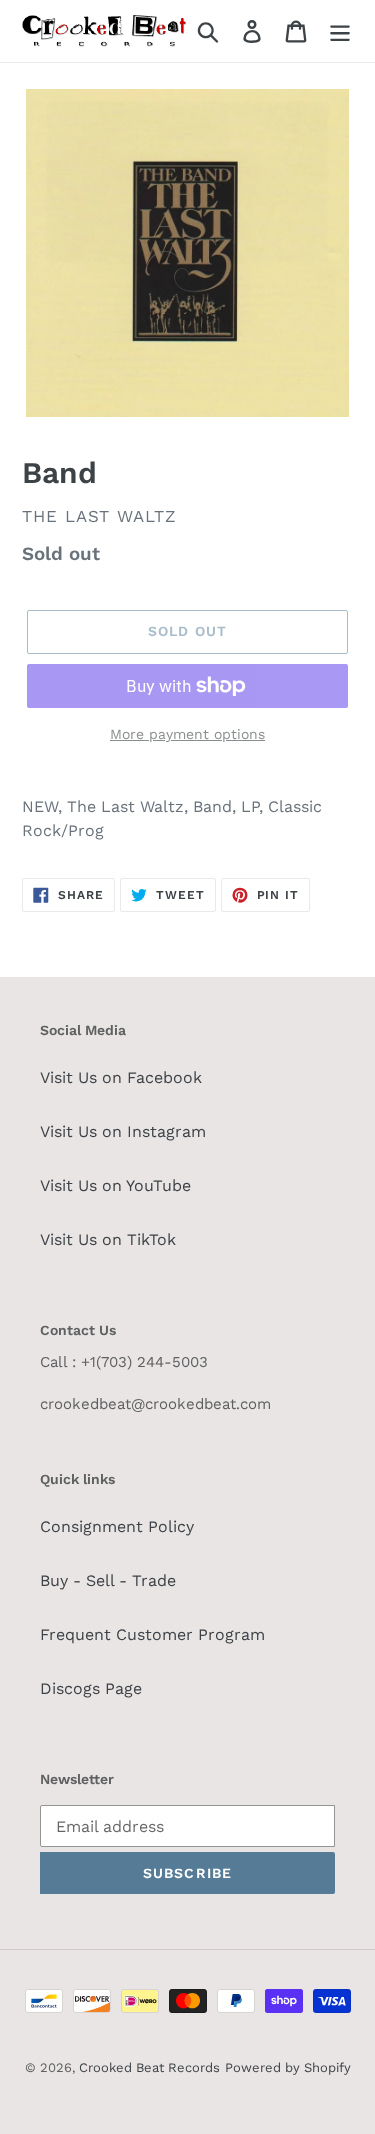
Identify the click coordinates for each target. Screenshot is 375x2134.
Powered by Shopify (288, 2067)
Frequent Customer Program (152, 1634)
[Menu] (340, 31)
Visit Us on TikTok (108, 1239)
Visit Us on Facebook (121, 1077)
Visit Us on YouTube (115, 1185)
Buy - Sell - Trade (108, 1580)
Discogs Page (91, 1688)
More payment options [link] (187, 734)
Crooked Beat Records (149, 2067)
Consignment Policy (117, 1526)
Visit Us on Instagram (123, 1131)
